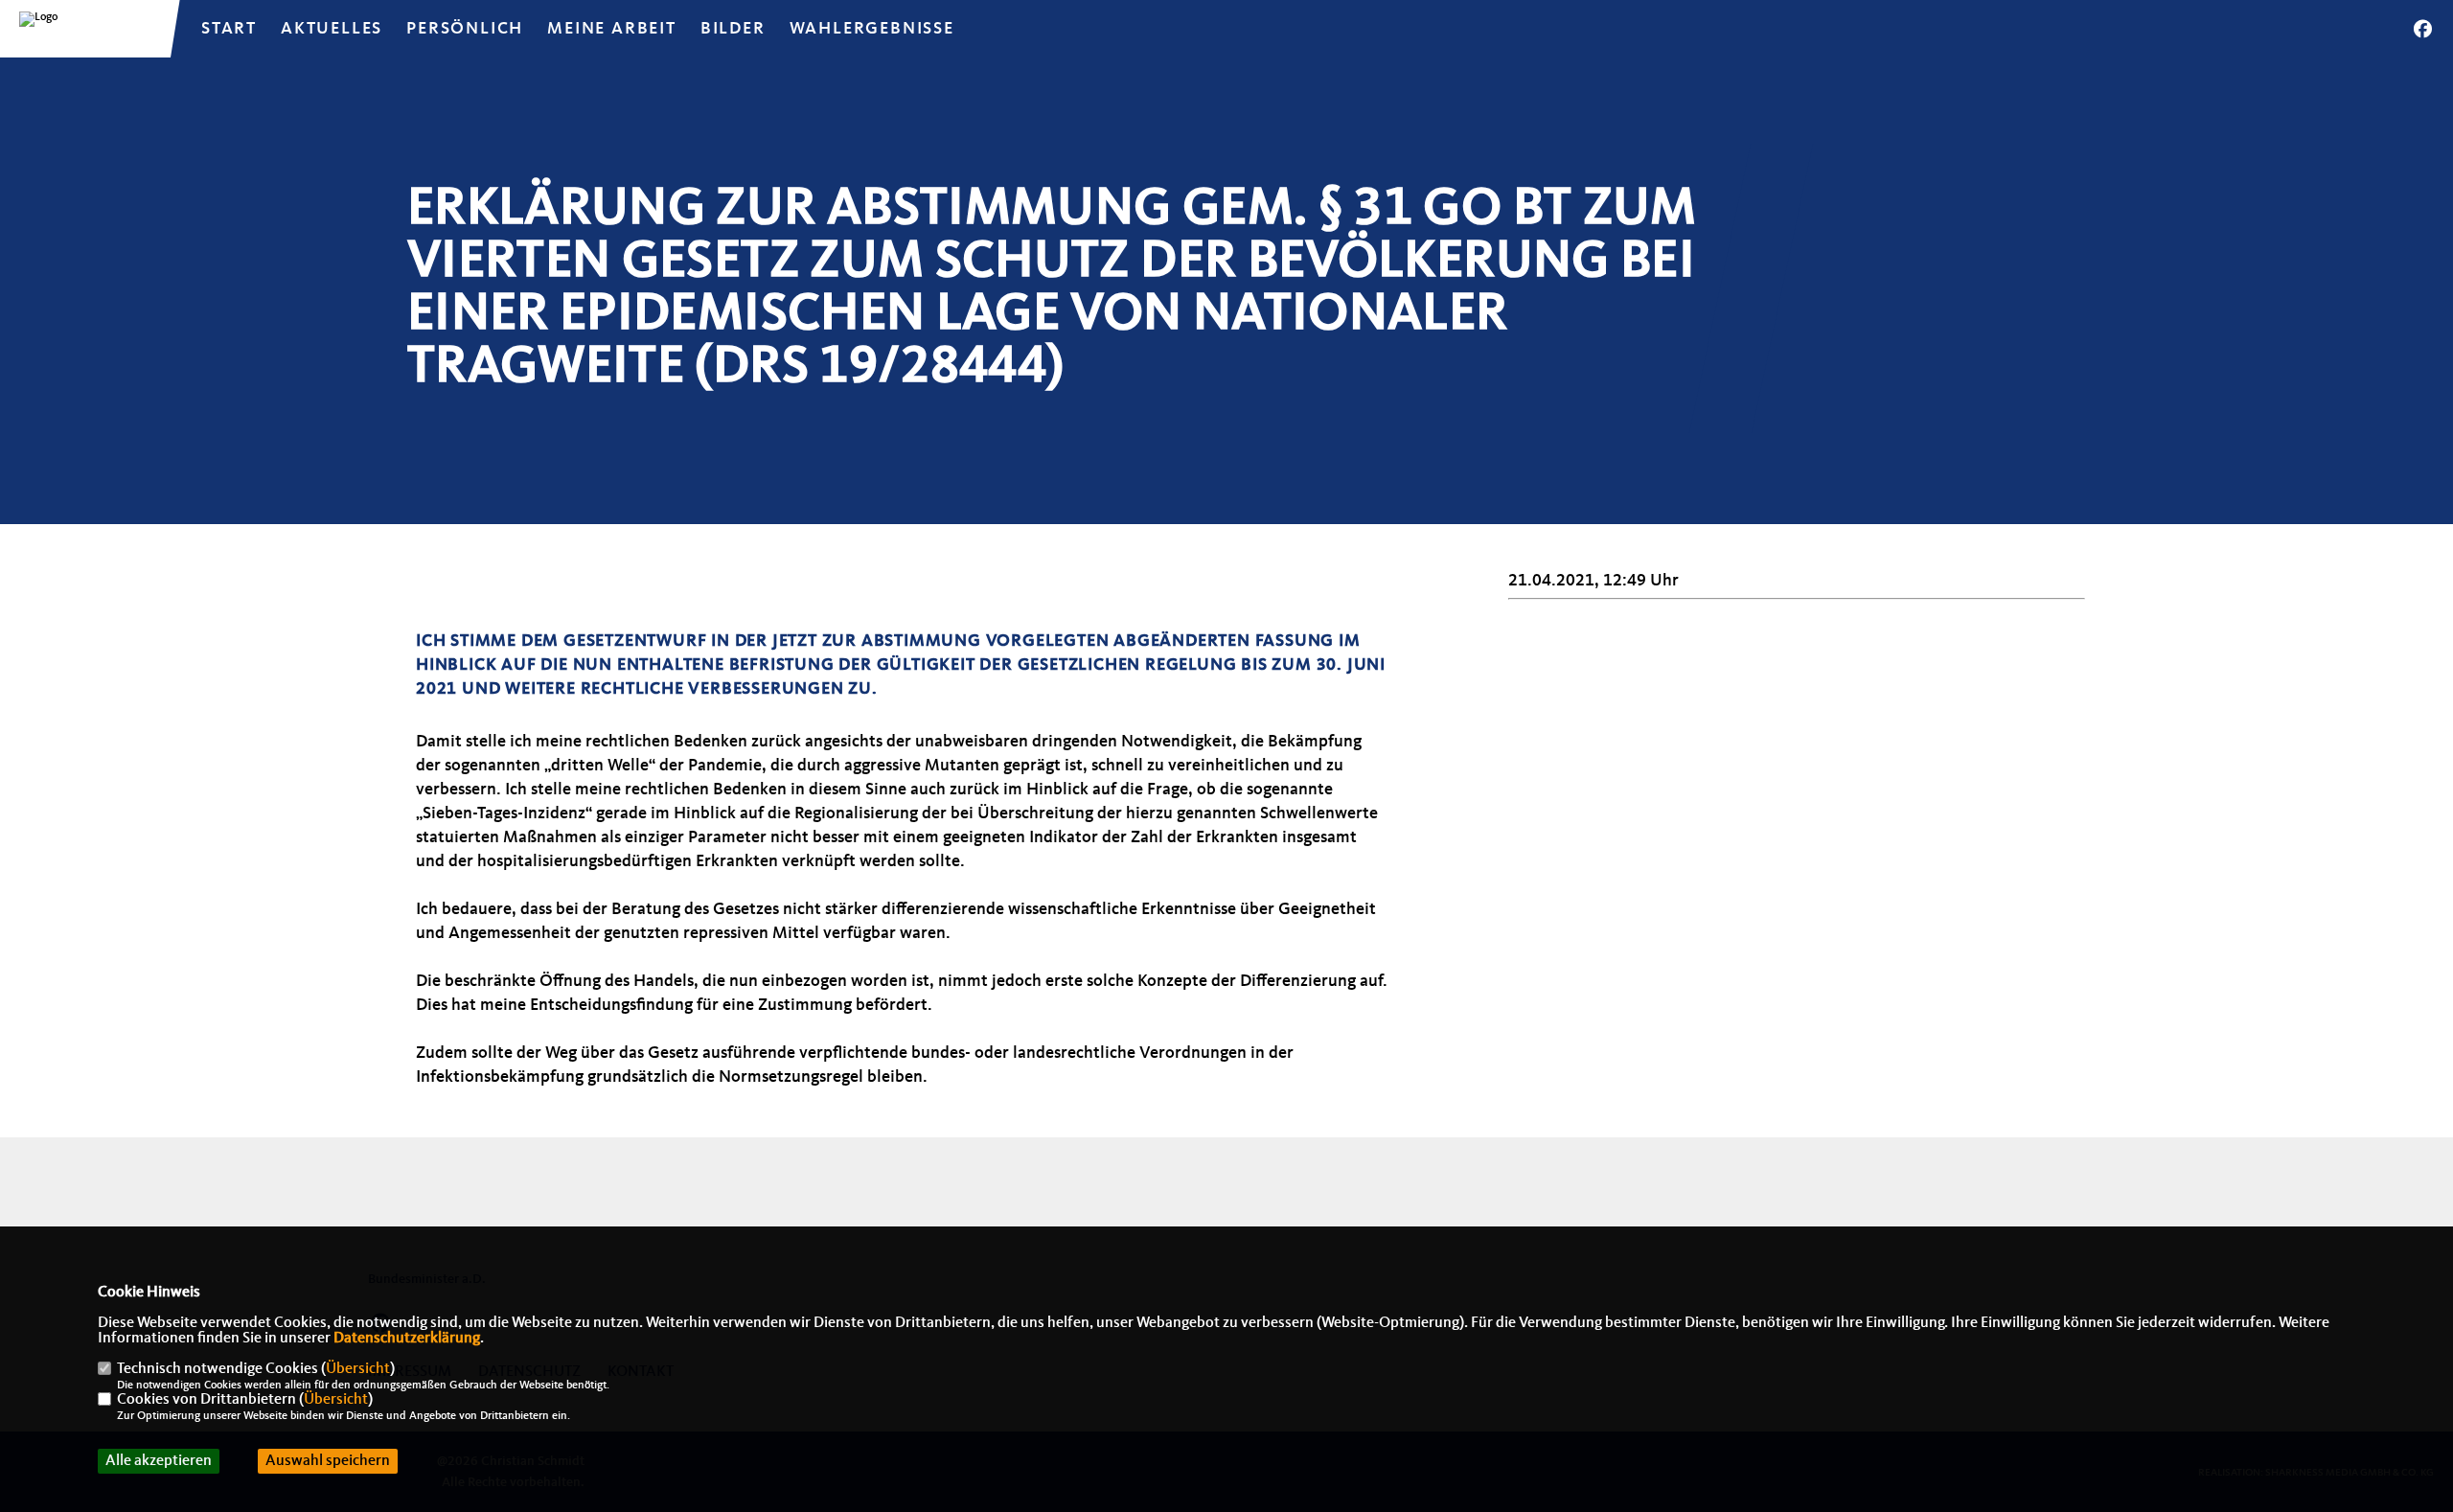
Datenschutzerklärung (407, 1339)
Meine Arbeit (612, 29)
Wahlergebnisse (872, 29)
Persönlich (465, 29)
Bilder (733, 29)
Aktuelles (332, 29)
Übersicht (358, 1369)
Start (229, 29)
